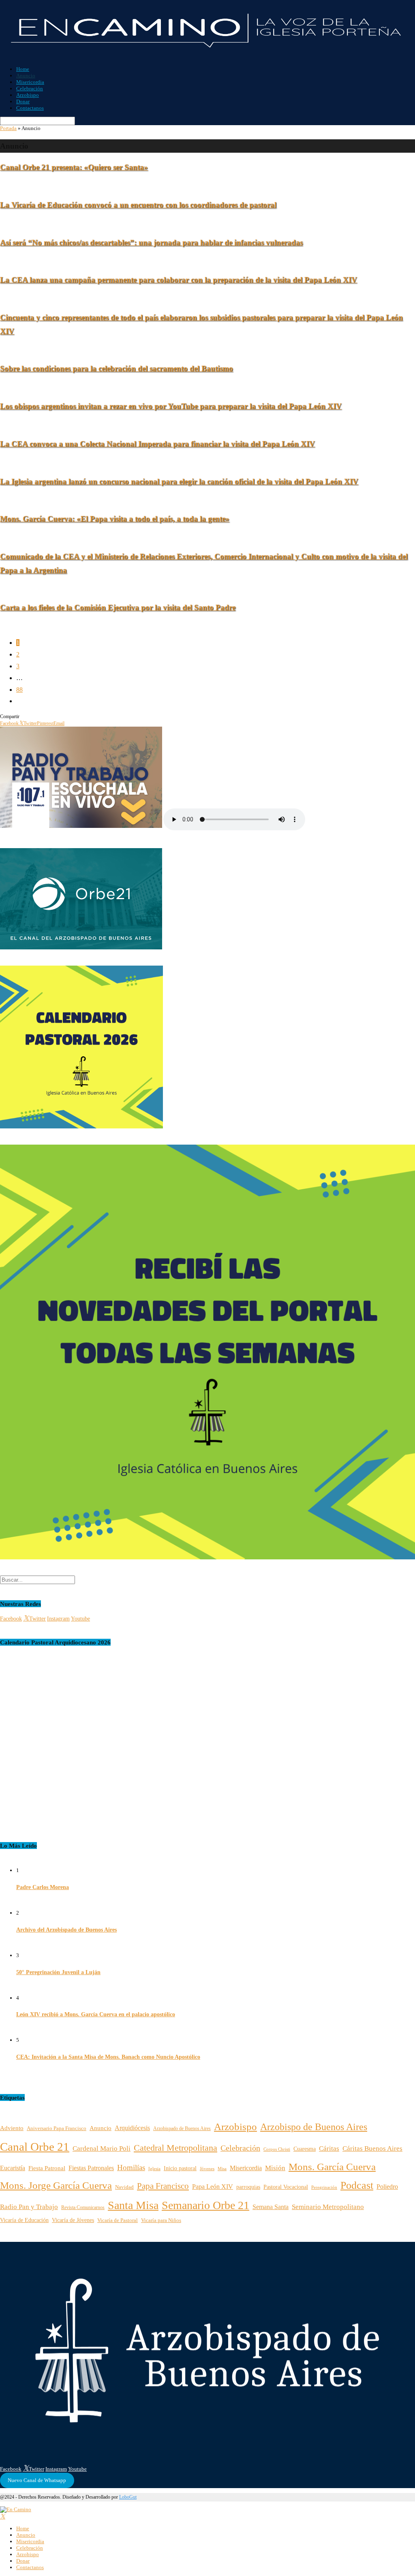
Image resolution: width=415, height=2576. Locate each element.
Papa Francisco (163, 2186)
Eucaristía (13, 2168)
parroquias (248, 2187)
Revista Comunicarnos (83, 2207)
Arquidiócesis (132, 2128)
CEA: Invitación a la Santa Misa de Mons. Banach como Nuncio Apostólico (108, 2057)
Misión (275, 2168)
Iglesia (154, 2169)
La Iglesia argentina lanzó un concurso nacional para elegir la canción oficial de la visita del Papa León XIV (179, 481)
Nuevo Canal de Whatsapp (37, 2480)
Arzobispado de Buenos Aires (182, 2129)
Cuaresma (305, 2149)
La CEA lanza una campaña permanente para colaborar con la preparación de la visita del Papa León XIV (179, 280)
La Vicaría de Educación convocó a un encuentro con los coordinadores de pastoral (138, 205)
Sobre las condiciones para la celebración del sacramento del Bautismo (117, 368)
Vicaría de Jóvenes (73, 2220)
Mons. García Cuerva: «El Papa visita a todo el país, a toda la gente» (115, 519)
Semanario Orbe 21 (205, 2205)
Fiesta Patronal (47, 2168)
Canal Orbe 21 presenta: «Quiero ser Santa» (74, 167)
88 (19, 690)
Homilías (131, 2168)
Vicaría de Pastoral (118, 2220)
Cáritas (329, 2148)
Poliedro (387, 2187)
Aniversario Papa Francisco (57, 2128)
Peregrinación (324, 2187)
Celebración (30, 88)
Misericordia (30, 82)
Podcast (357, 2185)
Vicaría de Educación (24, 2220)
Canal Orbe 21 (35, 2147)
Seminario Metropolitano (328, 2207)
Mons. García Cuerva (332, 2167)
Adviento (12, 2128)
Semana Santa (271, 2207)
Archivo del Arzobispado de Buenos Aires (66, 1930)
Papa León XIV (213, 2187)
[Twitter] (3, 2517)
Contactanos (30, 108)
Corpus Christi (277, 2149)
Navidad (124, 2187)
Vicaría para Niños (161, 2220)
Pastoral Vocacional (286, 2187)
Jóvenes (207, 2169)
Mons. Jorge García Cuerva (56, 2185)
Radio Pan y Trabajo (29, 2207)
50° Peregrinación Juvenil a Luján (58, 1972)
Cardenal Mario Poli (102, 2148)
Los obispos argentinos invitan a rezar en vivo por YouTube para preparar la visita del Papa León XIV (171, 406)
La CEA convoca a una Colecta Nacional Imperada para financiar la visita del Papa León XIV (157, 444)
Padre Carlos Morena (43, 1887)
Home (23, 69)
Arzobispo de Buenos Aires (314, 2127)
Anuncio (26, 76)
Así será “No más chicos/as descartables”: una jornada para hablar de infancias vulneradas (151, 242)
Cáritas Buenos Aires (372, 2148)
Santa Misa (133, 2205)
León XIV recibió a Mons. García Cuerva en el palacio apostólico (96, 2014)
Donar (23, 101)
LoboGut (128, 2497)
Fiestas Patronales (91, 2168)
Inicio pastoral (180, 2168)
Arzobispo (28, 95)
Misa (222, 2169)
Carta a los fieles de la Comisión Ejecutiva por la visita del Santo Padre (118, 607)
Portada (8, 128)
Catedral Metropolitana (175, 2148)
